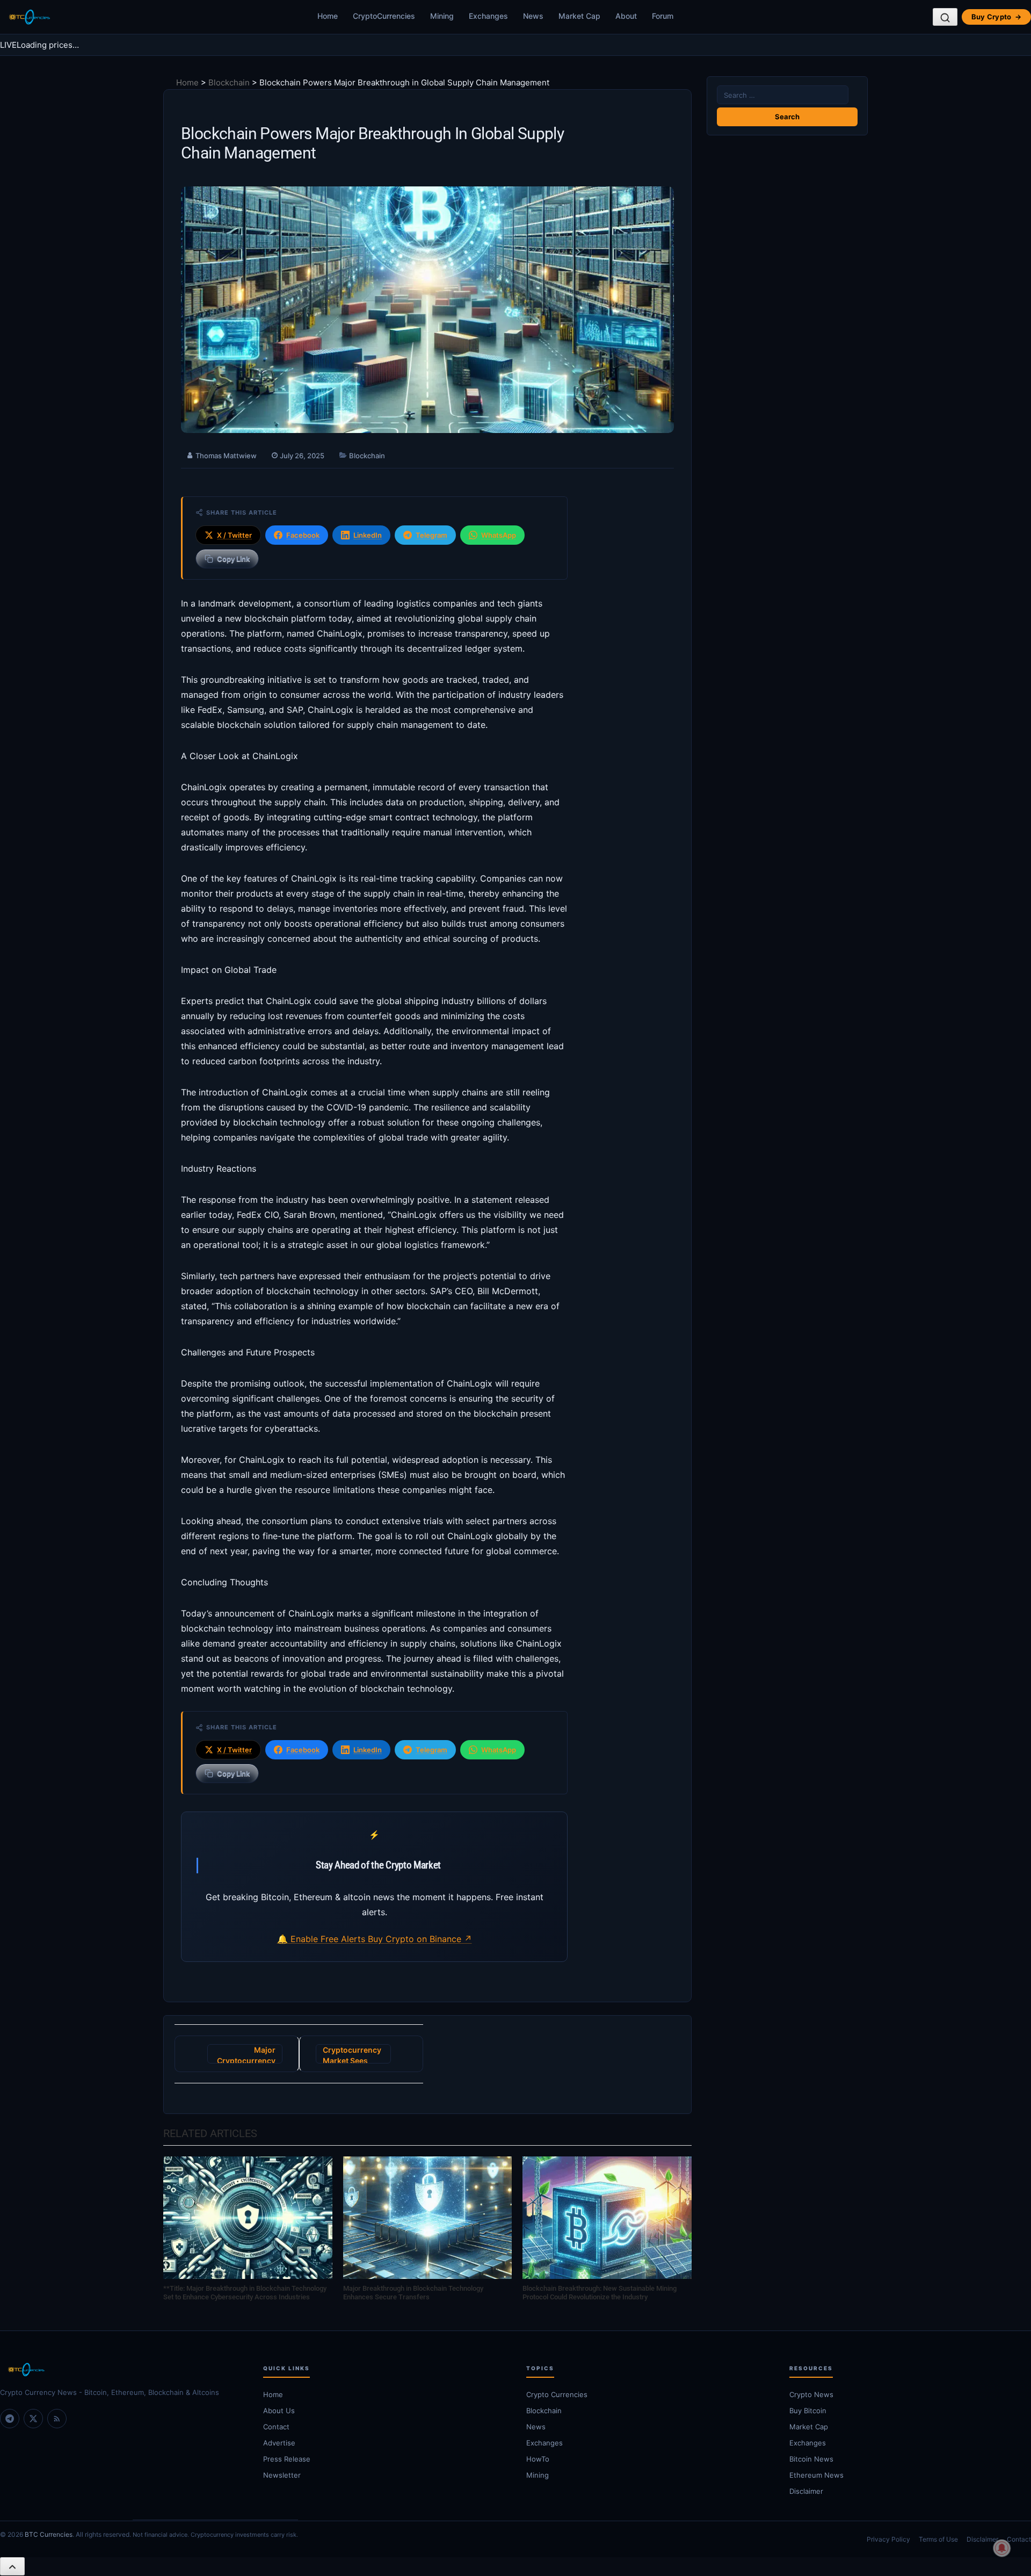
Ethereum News (816, 2475)
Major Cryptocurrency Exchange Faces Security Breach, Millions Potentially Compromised (245, 2054)
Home (328, 16)
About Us (279, 2411)
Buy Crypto (996, 17)
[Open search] (945, 17)
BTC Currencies (49, 2534)
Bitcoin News (811, 2459)
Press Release (287, 2459)
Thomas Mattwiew (226, 456)
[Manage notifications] (1002, 2548)
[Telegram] (10, 2419)
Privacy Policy (888, 2539)
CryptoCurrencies (384, 16)
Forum (663, 16)
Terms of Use (938, 2539)
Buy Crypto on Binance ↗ (420, 1939)
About (626, 16)
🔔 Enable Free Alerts (322, 1939)
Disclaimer (806, 2491)
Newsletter (282, 2475)
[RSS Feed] (57, 2419)
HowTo (538, 2459)
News (533, 16)
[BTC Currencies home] (121, 2370)
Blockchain (229, 82)
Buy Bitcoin (808, 2411)
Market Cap (579, 16)
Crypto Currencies (557, 2394)
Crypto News (811, 2394)
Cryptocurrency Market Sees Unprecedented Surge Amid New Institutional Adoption (353, 2054)
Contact (276, 2427)
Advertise (279, 2443)
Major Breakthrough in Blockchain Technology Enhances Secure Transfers (413, 2293)
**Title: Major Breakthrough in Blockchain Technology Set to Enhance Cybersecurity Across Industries (245, 2293)
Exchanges (488, 16)
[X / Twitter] (33, 2419)
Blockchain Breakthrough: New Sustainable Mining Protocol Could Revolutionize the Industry (600, 2293)
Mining (442, 16)
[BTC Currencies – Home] (29, 17)
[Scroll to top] (12, 2566)
